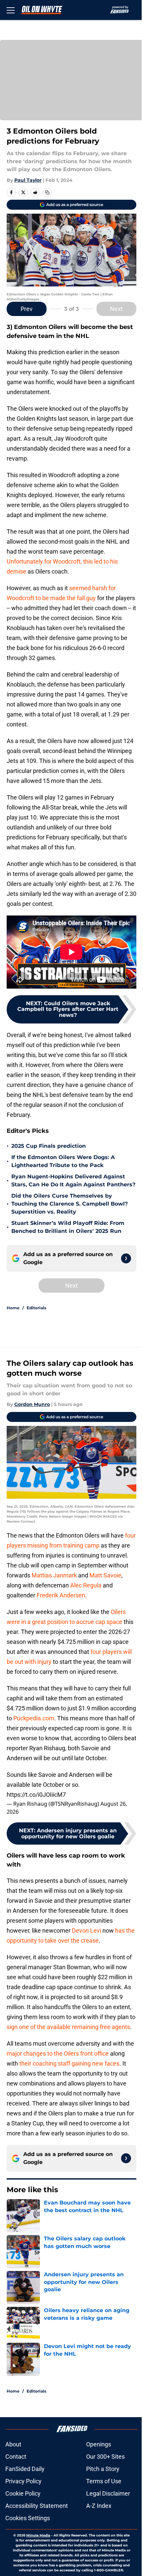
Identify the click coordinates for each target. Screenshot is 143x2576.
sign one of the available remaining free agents (68, 2027)
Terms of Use (104, 2481)
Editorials (36, 1308)
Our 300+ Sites (105, 2457)
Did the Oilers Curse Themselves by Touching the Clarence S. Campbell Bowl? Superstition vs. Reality (70, 1204)
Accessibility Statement (37, 2506)
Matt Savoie (105, 1575)
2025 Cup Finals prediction (49, 1146)
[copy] (47, 192)
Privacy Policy (23, 2481)
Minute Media (38, 2535)
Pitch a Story (103, 2469)
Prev (27, 309)
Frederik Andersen (61, 1595)
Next (116, 309)
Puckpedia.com (34, 1718)
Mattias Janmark (54, 1575)
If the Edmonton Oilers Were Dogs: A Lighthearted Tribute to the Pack (63, 1161)
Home (13, 1308)
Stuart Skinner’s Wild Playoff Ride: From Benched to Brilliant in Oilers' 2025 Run (68, 1227)
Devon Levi (86, 1931)
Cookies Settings (28, 2518)
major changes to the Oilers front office (58, 2053)
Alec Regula (86, 1585)
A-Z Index (99, 2506)
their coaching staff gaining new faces (69, 2063)
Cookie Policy (23, 2493)
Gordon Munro (32, 1404)
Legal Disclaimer (108, 2493)
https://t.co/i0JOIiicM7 (36, 1795)
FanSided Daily (25, 2469)
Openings (99, 2444)
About (13, 2444)
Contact (16, 2457)
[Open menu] (11, 10)
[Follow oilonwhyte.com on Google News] (126, 1258)
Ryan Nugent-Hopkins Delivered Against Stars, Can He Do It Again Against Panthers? (73, 1181)
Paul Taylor (28, 180)
